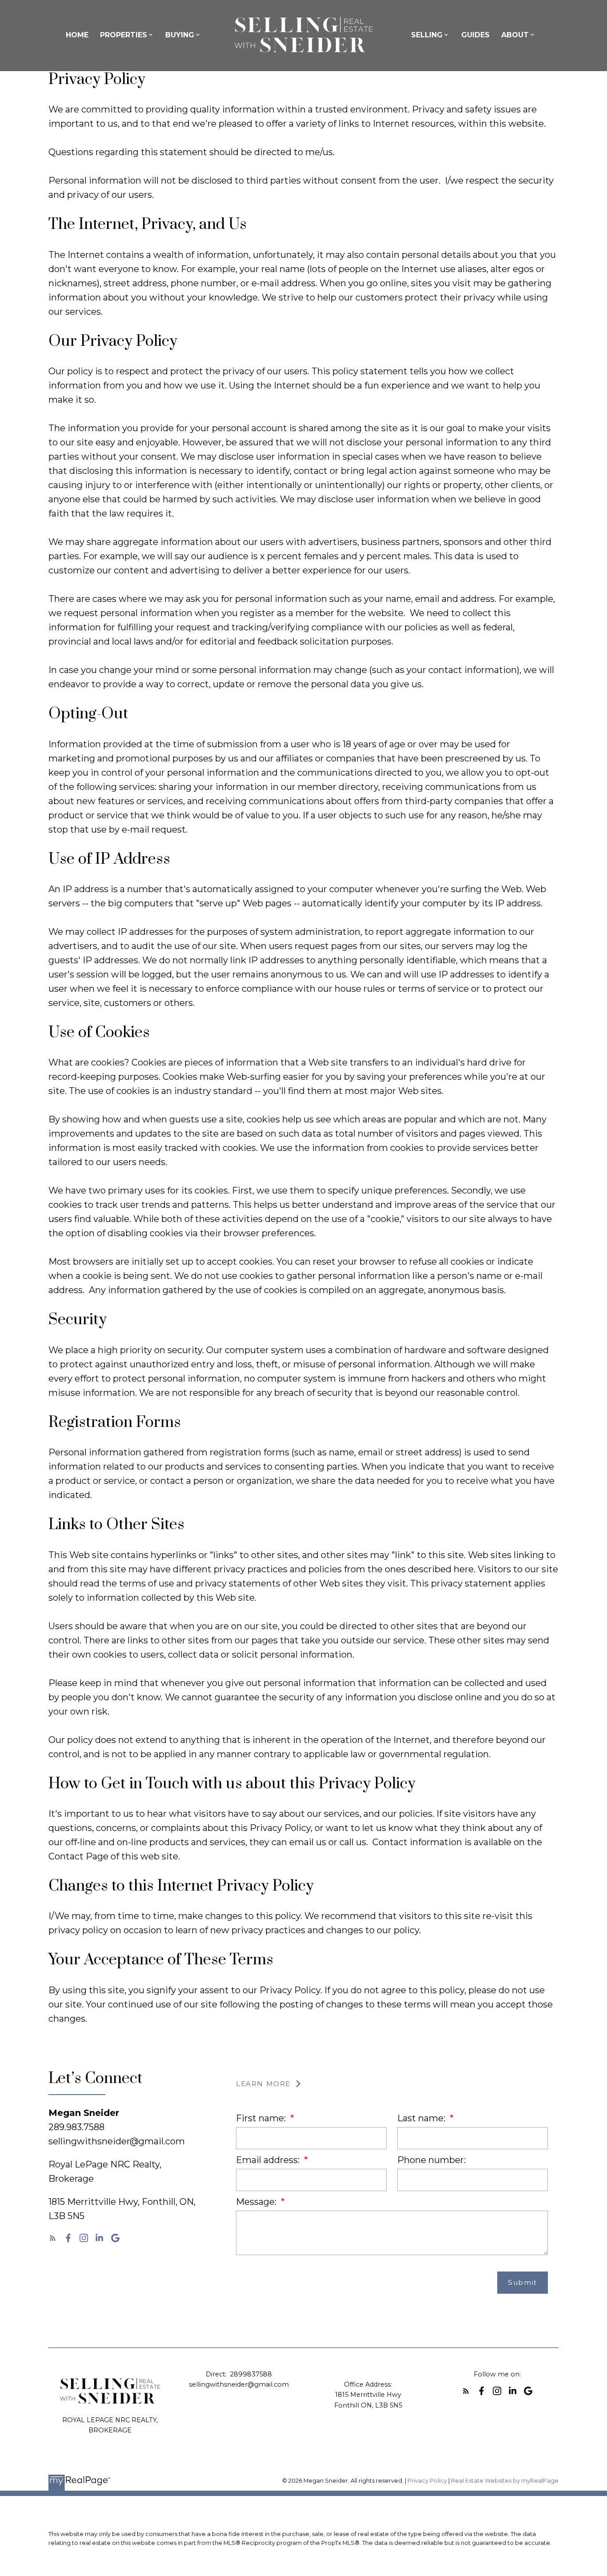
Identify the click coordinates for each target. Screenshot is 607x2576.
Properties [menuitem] (124, 35)
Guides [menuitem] (475, 35)
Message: (257, 2202)
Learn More (263, 2084)
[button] (53, 2238)
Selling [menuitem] (427, 35)
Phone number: (431, 2160)
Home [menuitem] (77, 35)
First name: (262, 2118)
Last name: (422, 2118)
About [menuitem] (515, 35)
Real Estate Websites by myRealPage (505, 2481)
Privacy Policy (427, 2481)
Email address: (269, 2160)
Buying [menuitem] (180, 35)
